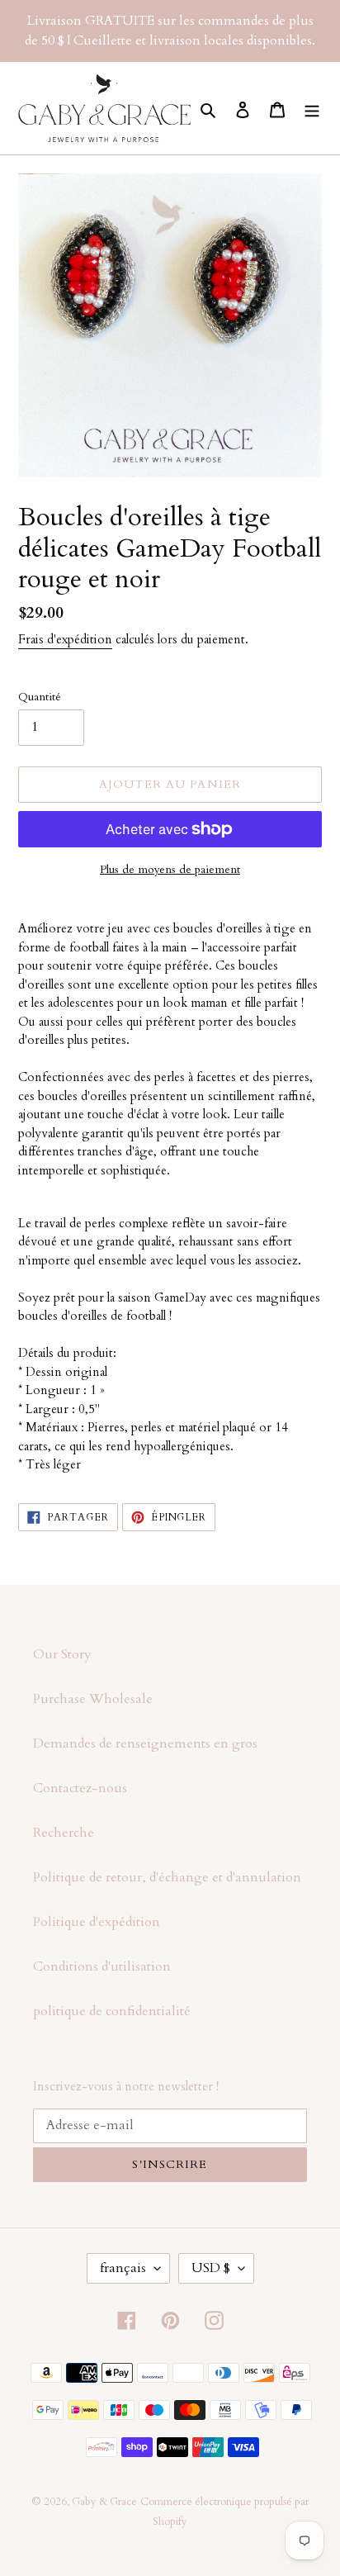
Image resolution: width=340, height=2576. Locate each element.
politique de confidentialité (112, 2011)
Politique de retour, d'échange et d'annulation (167, 1877)
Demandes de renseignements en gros (145, 1743)
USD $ (211, 2268)
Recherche (64, 1833)
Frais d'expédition (65, 639)
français (123, 2268)
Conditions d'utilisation (102, 1966)
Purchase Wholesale (93, 1699)
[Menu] (312, 108)
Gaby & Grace (104, 2502)
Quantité (40, 697)
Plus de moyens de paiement (170, 869)
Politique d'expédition (97, 1922)
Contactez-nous (80, 1788)
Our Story (62, 1654)
